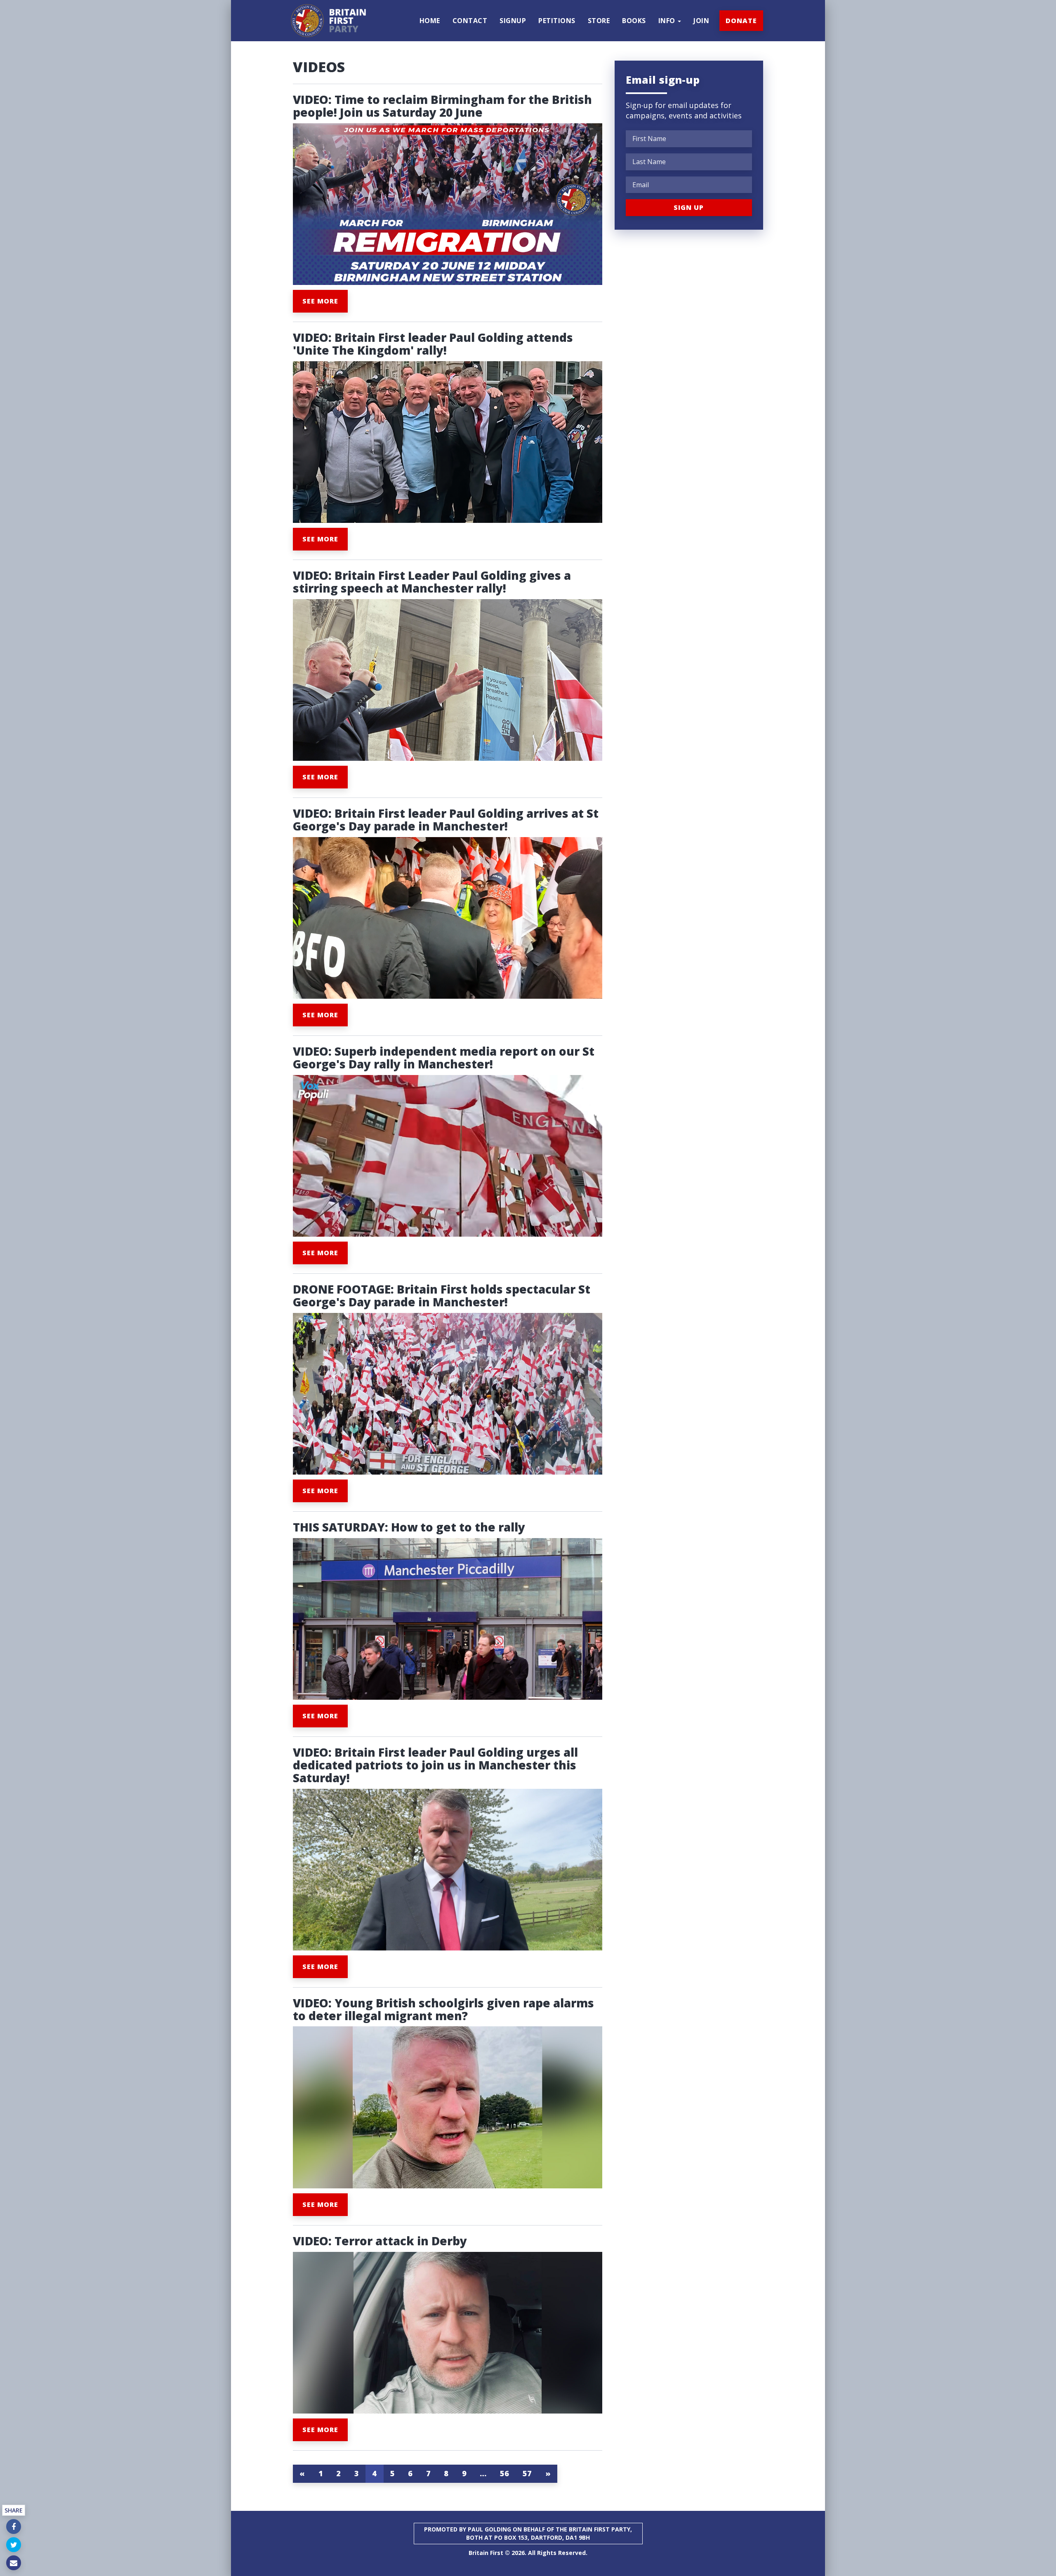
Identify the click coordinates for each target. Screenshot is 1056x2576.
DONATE (741, 21)
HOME (430, 21)
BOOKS (634, 21)
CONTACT (470, 21)
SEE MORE (320, 301)
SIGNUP (513, 21)
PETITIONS (557, 21)
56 (505, 2473)
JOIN (701, 21)
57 (527, 2473)
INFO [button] (668, 21)
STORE (599, 21)
